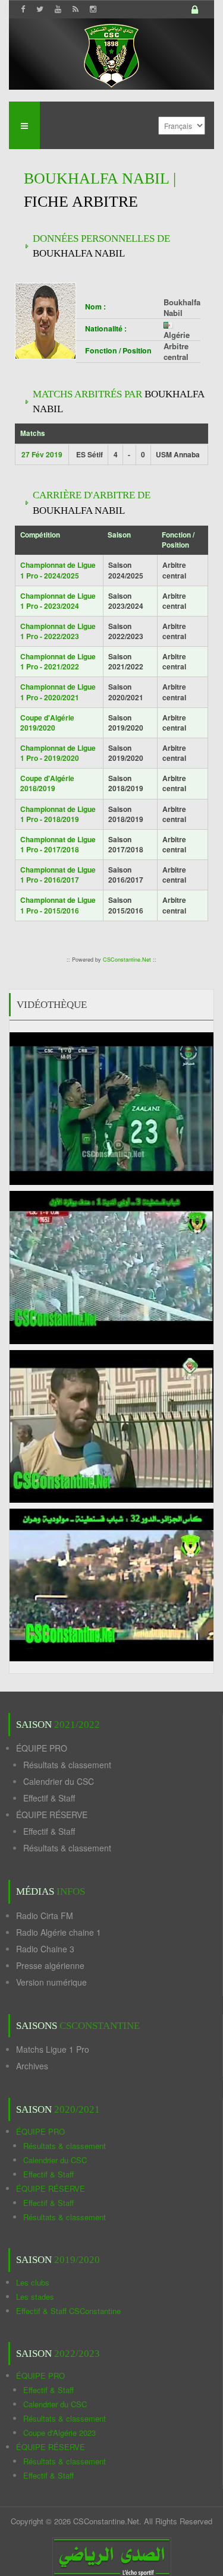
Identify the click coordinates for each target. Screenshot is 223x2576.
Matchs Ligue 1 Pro (53, 2049)
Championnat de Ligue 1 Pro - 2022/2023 (58, 631)
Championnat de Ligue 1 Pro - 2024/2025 (58, 570)
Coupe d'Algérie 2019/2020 (47, 723)
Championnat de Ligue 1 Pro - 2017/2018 (58, 844)
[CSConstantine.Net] (111, 54)
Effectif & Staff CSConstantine (68, 2311)
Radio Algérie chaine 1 (59, 1932)
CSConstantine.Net (127, 960)
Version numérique (51, 1982)
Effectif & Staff (49, 1798)
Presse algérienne (50, 1965)
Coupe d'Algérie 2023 (59, 2433)
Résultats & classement (67, 1765)
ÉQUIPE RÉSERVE (52, 1815)
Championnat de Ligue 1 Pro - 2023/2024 (58, 601)
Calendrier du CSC (59, 1781)
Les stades (35, 2297)
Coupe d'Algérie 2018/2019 (47, 783)
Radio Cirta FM (45, 1916)
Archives (32, 2066)
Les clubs (33, 2282)
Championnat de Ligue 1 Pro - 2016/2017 (58, 875)
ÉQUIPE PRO (42, 1748)
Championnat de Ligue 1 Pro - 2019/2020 (58, 753)
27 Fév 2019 (42, 454)
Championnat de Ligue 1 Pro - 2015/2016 (58, 905)
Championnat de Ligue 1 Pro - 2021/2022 (58, 661)
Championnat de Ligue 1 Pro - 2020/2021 (58, 692)
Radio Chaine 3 (45, 1949)
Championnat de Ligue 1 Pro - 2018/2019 (58, 814)
